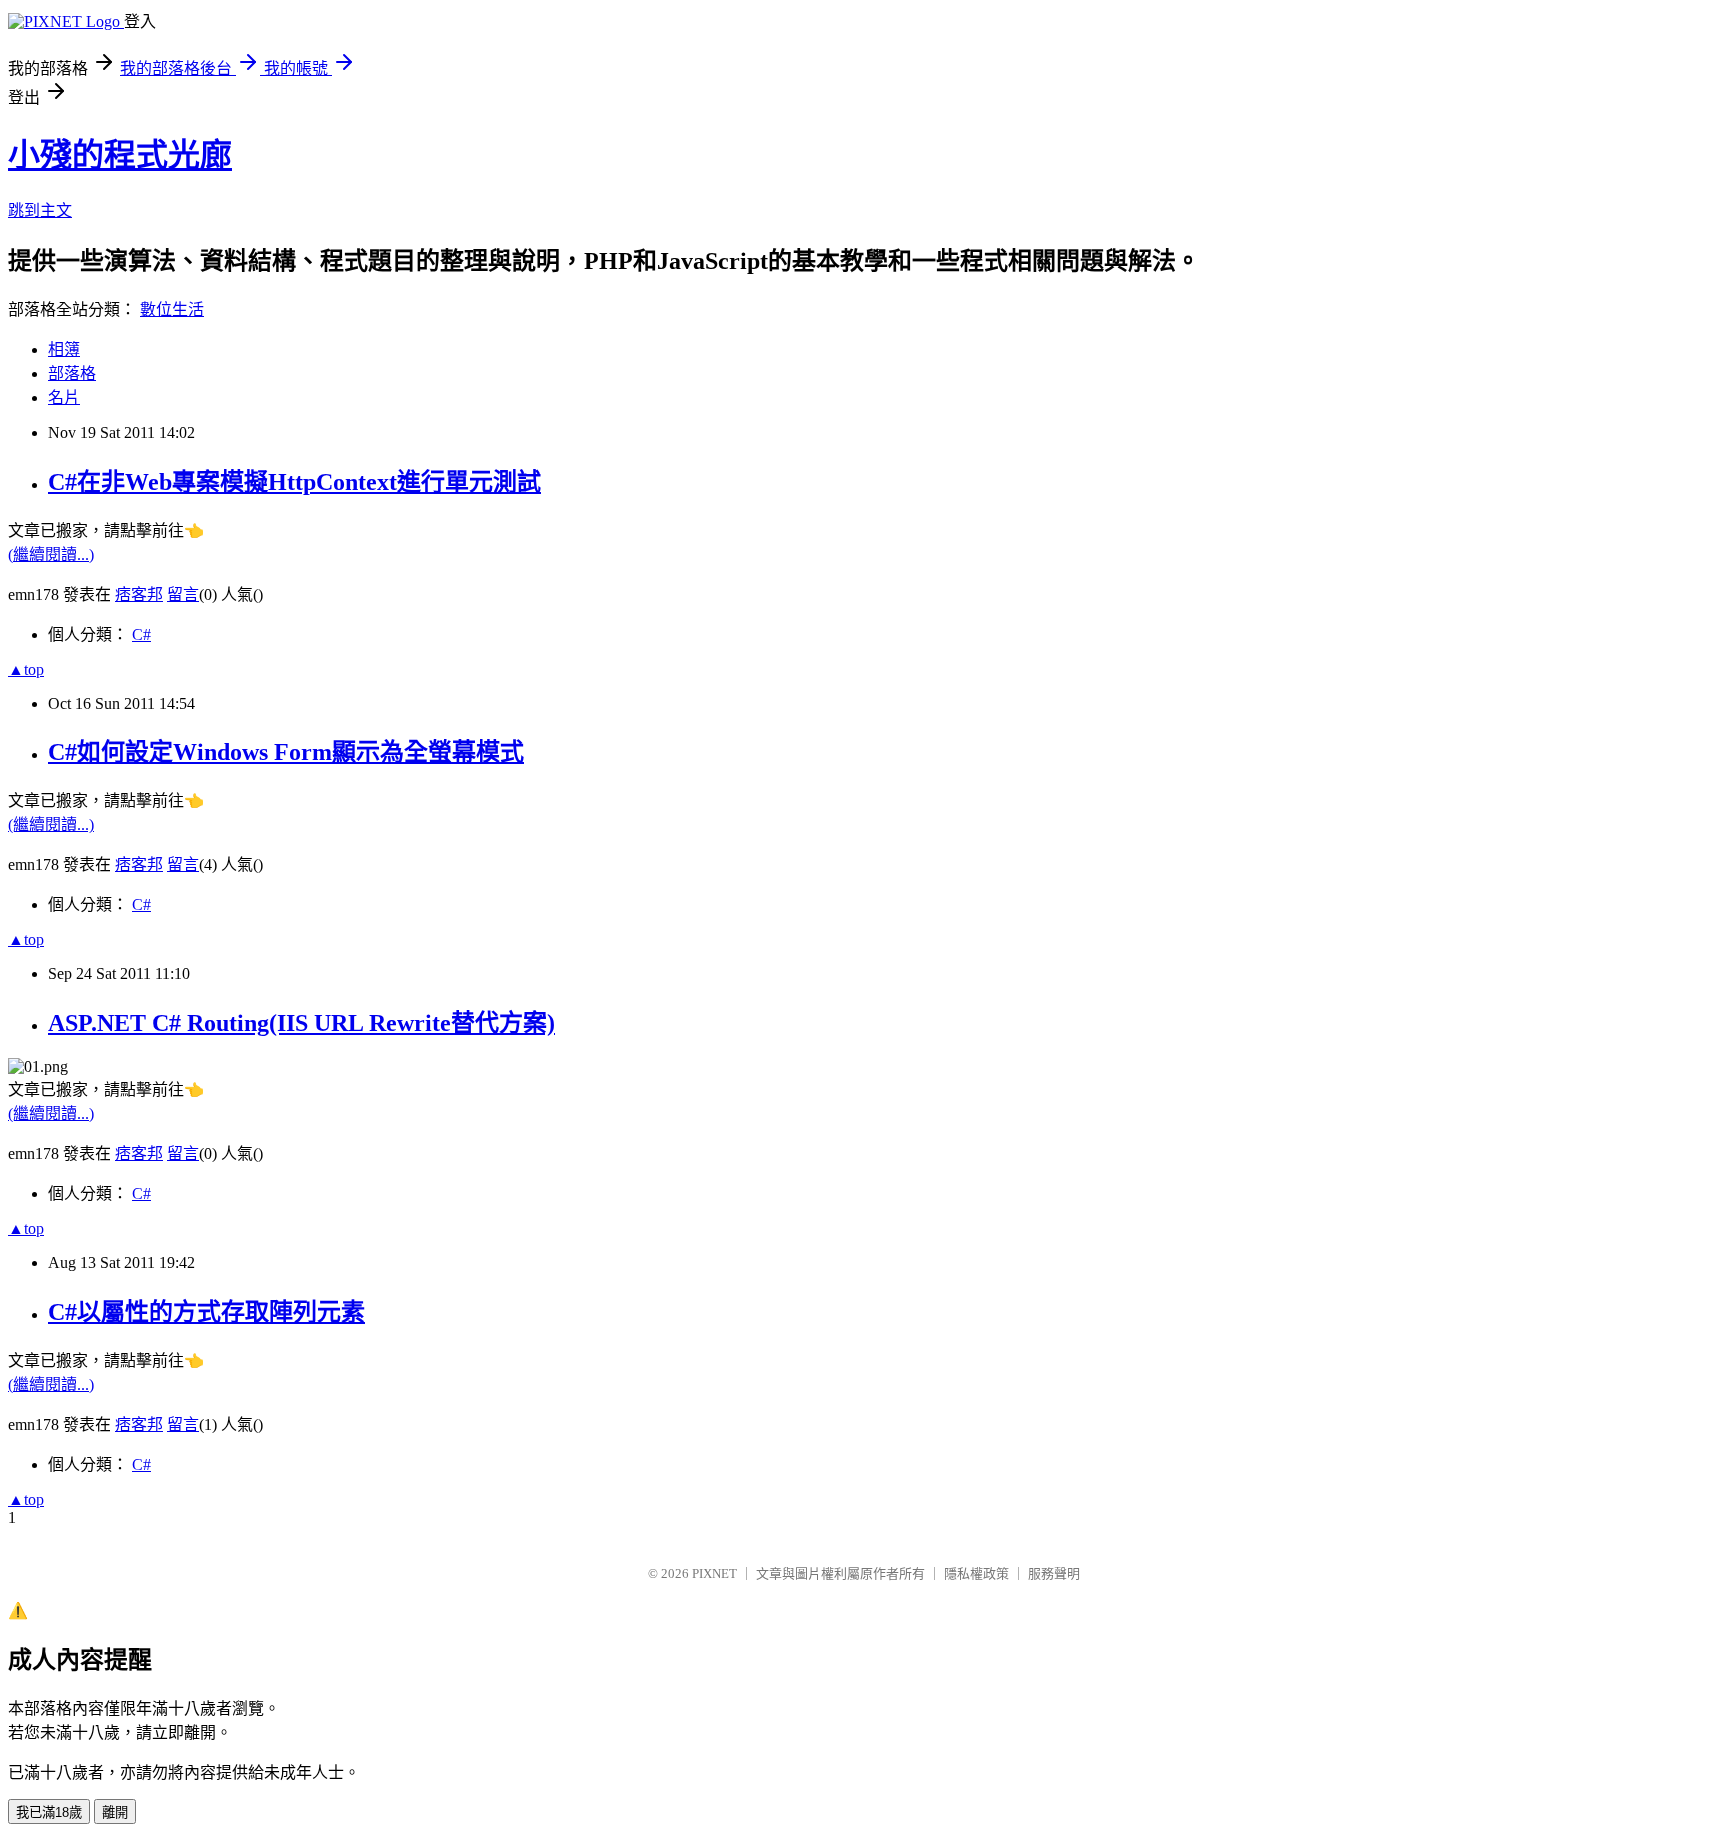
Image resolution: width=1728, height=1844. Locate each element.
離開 (115, 1812)
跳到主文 (40, 210)
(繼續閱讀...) (51, 554)
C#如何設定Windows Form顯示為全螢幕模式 (286, 752)
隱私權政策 (976, 1573)
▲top (26, 669)
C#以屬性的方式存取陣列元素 (206, 1312)
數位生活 (172, 309)
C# (141, 634)
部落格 (72, 373)
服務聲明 (1054, 1573)
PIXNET (714, 1573)
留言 (183, 594)
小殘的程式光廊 (120, 155)
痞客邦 (139, 594)
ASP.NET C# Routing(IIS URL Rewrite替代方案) (301, 1023)
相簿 (64, 349)
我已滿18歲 (49, 1812)
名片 (64, 397)
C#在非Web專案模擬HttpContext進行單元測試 (294, 482)
